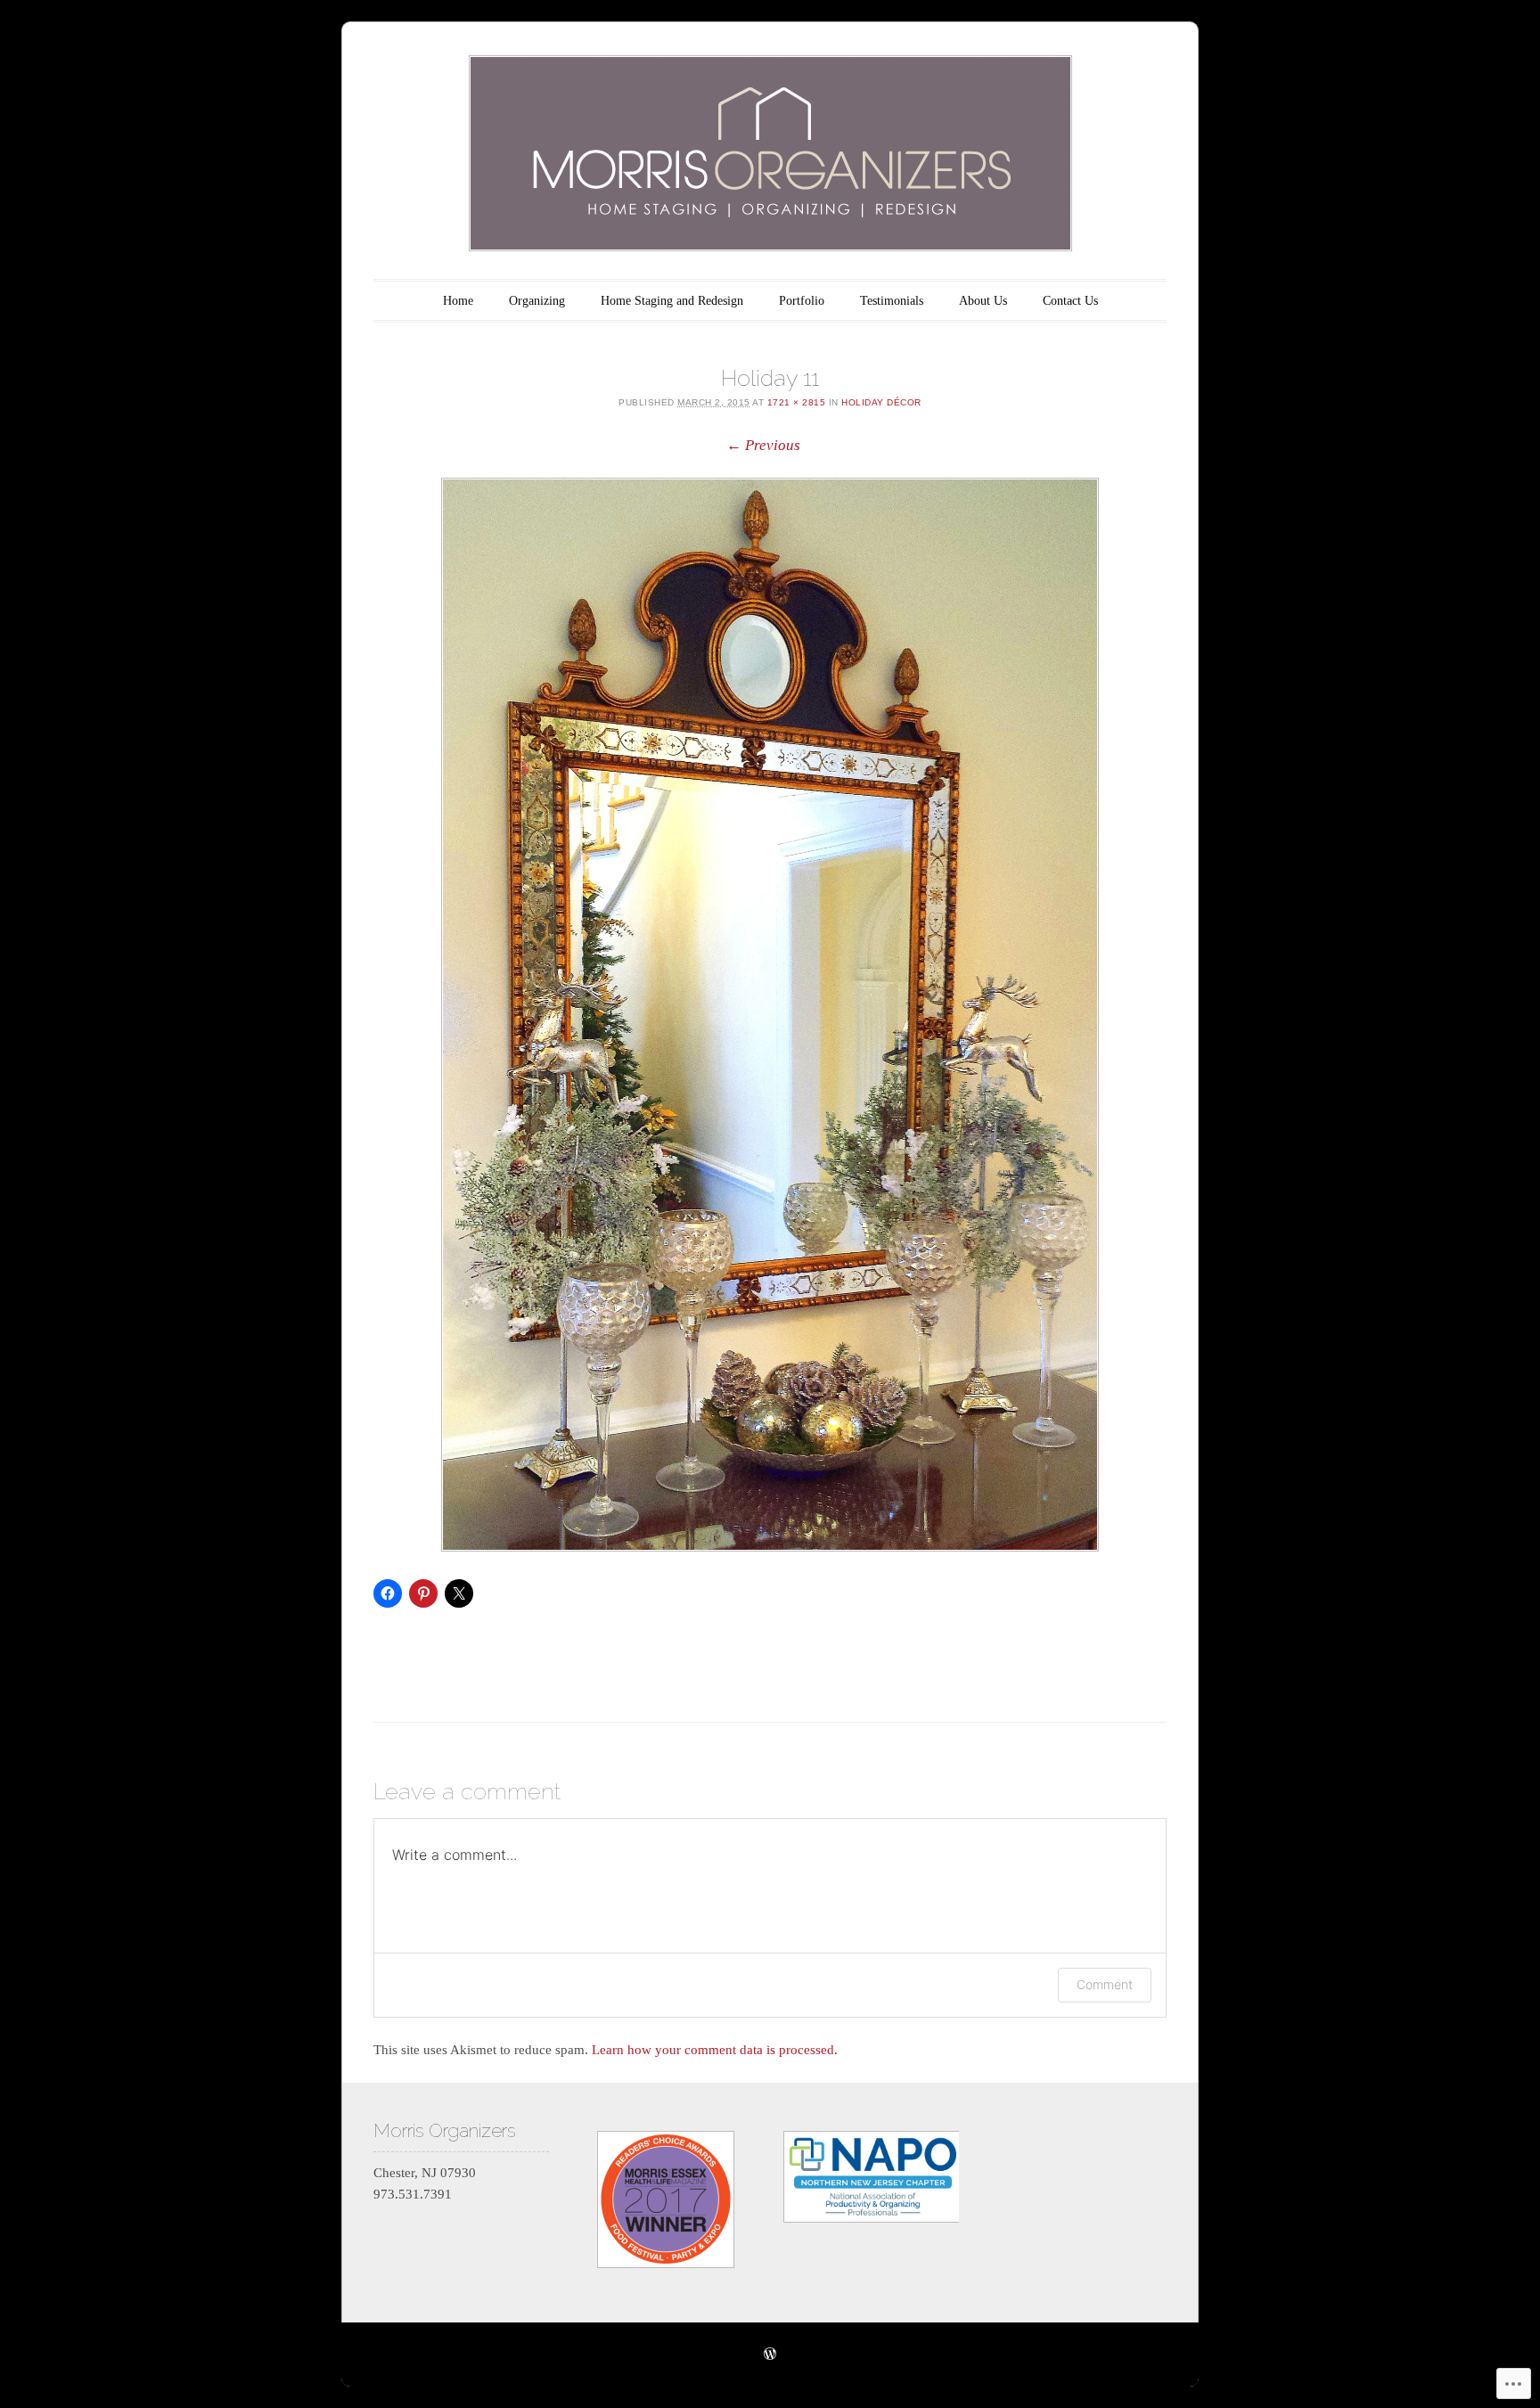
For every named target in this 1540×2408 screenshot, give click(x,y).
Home (458, 301)
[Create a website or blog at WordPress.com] (770, 2355)
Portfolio (802, 301)
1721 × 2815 (797, 402)
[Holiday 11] (770, 1015)
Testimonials (892, 301)
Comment (1105, 1984)
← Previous (763, 445)
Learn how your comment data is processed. (715, 2050)
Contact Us (1070, 301)
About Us (983, 301)
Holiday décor (881, 402)
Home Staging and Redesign (672, 301)
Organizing (537, 301)
